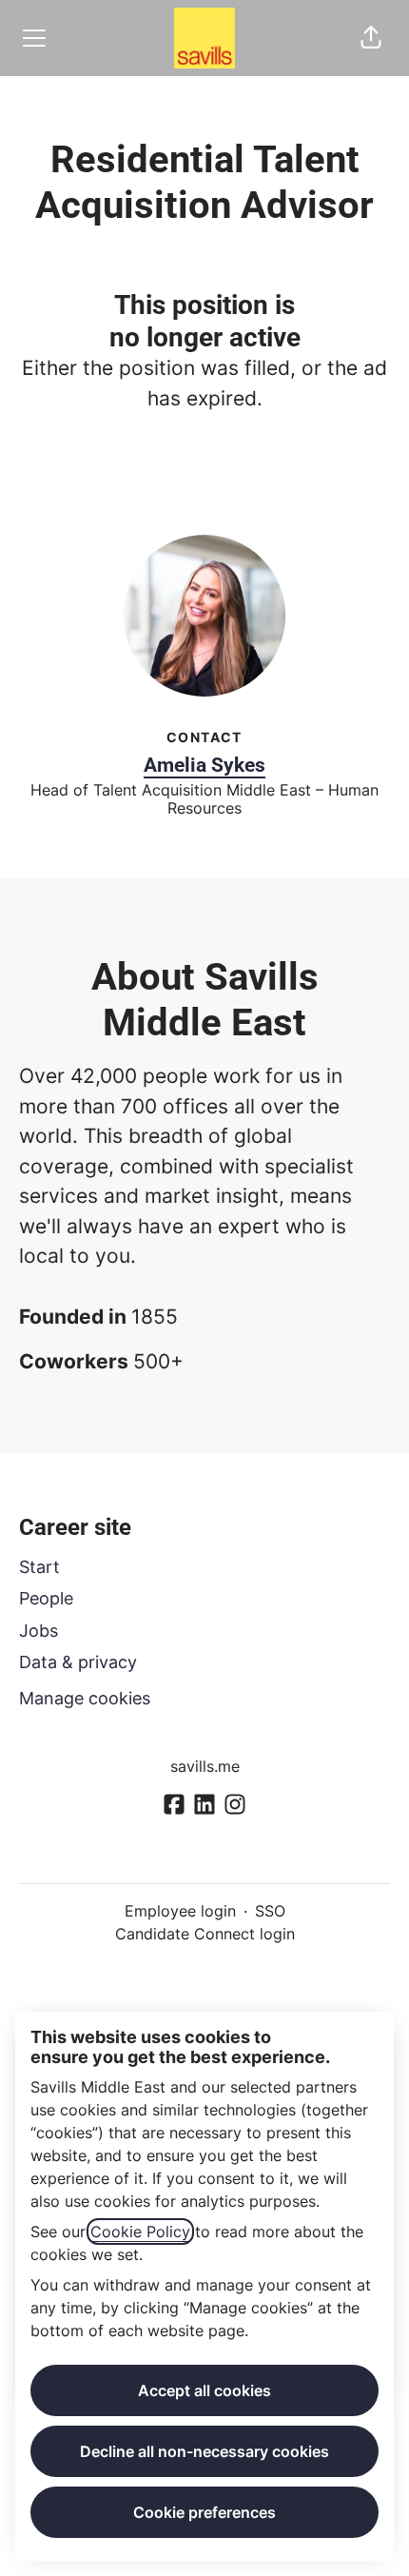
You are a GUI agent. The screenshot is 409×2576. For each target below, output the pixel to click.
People (46, 1598)
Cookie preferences (204, 2512)
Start (39, 1567)
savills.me (205, 1766)
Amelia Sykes (204, 765)
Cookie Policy (140, 2232)
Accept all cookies (204, 2390)
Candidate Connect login (205, 1934)
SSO (270, 1911)
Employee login (180, 1911)
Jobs (39, 1631)
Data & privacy (78, 1662)
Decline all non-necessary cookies (204, 2451)
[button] (371, 38)
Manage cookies (85, 1698)
